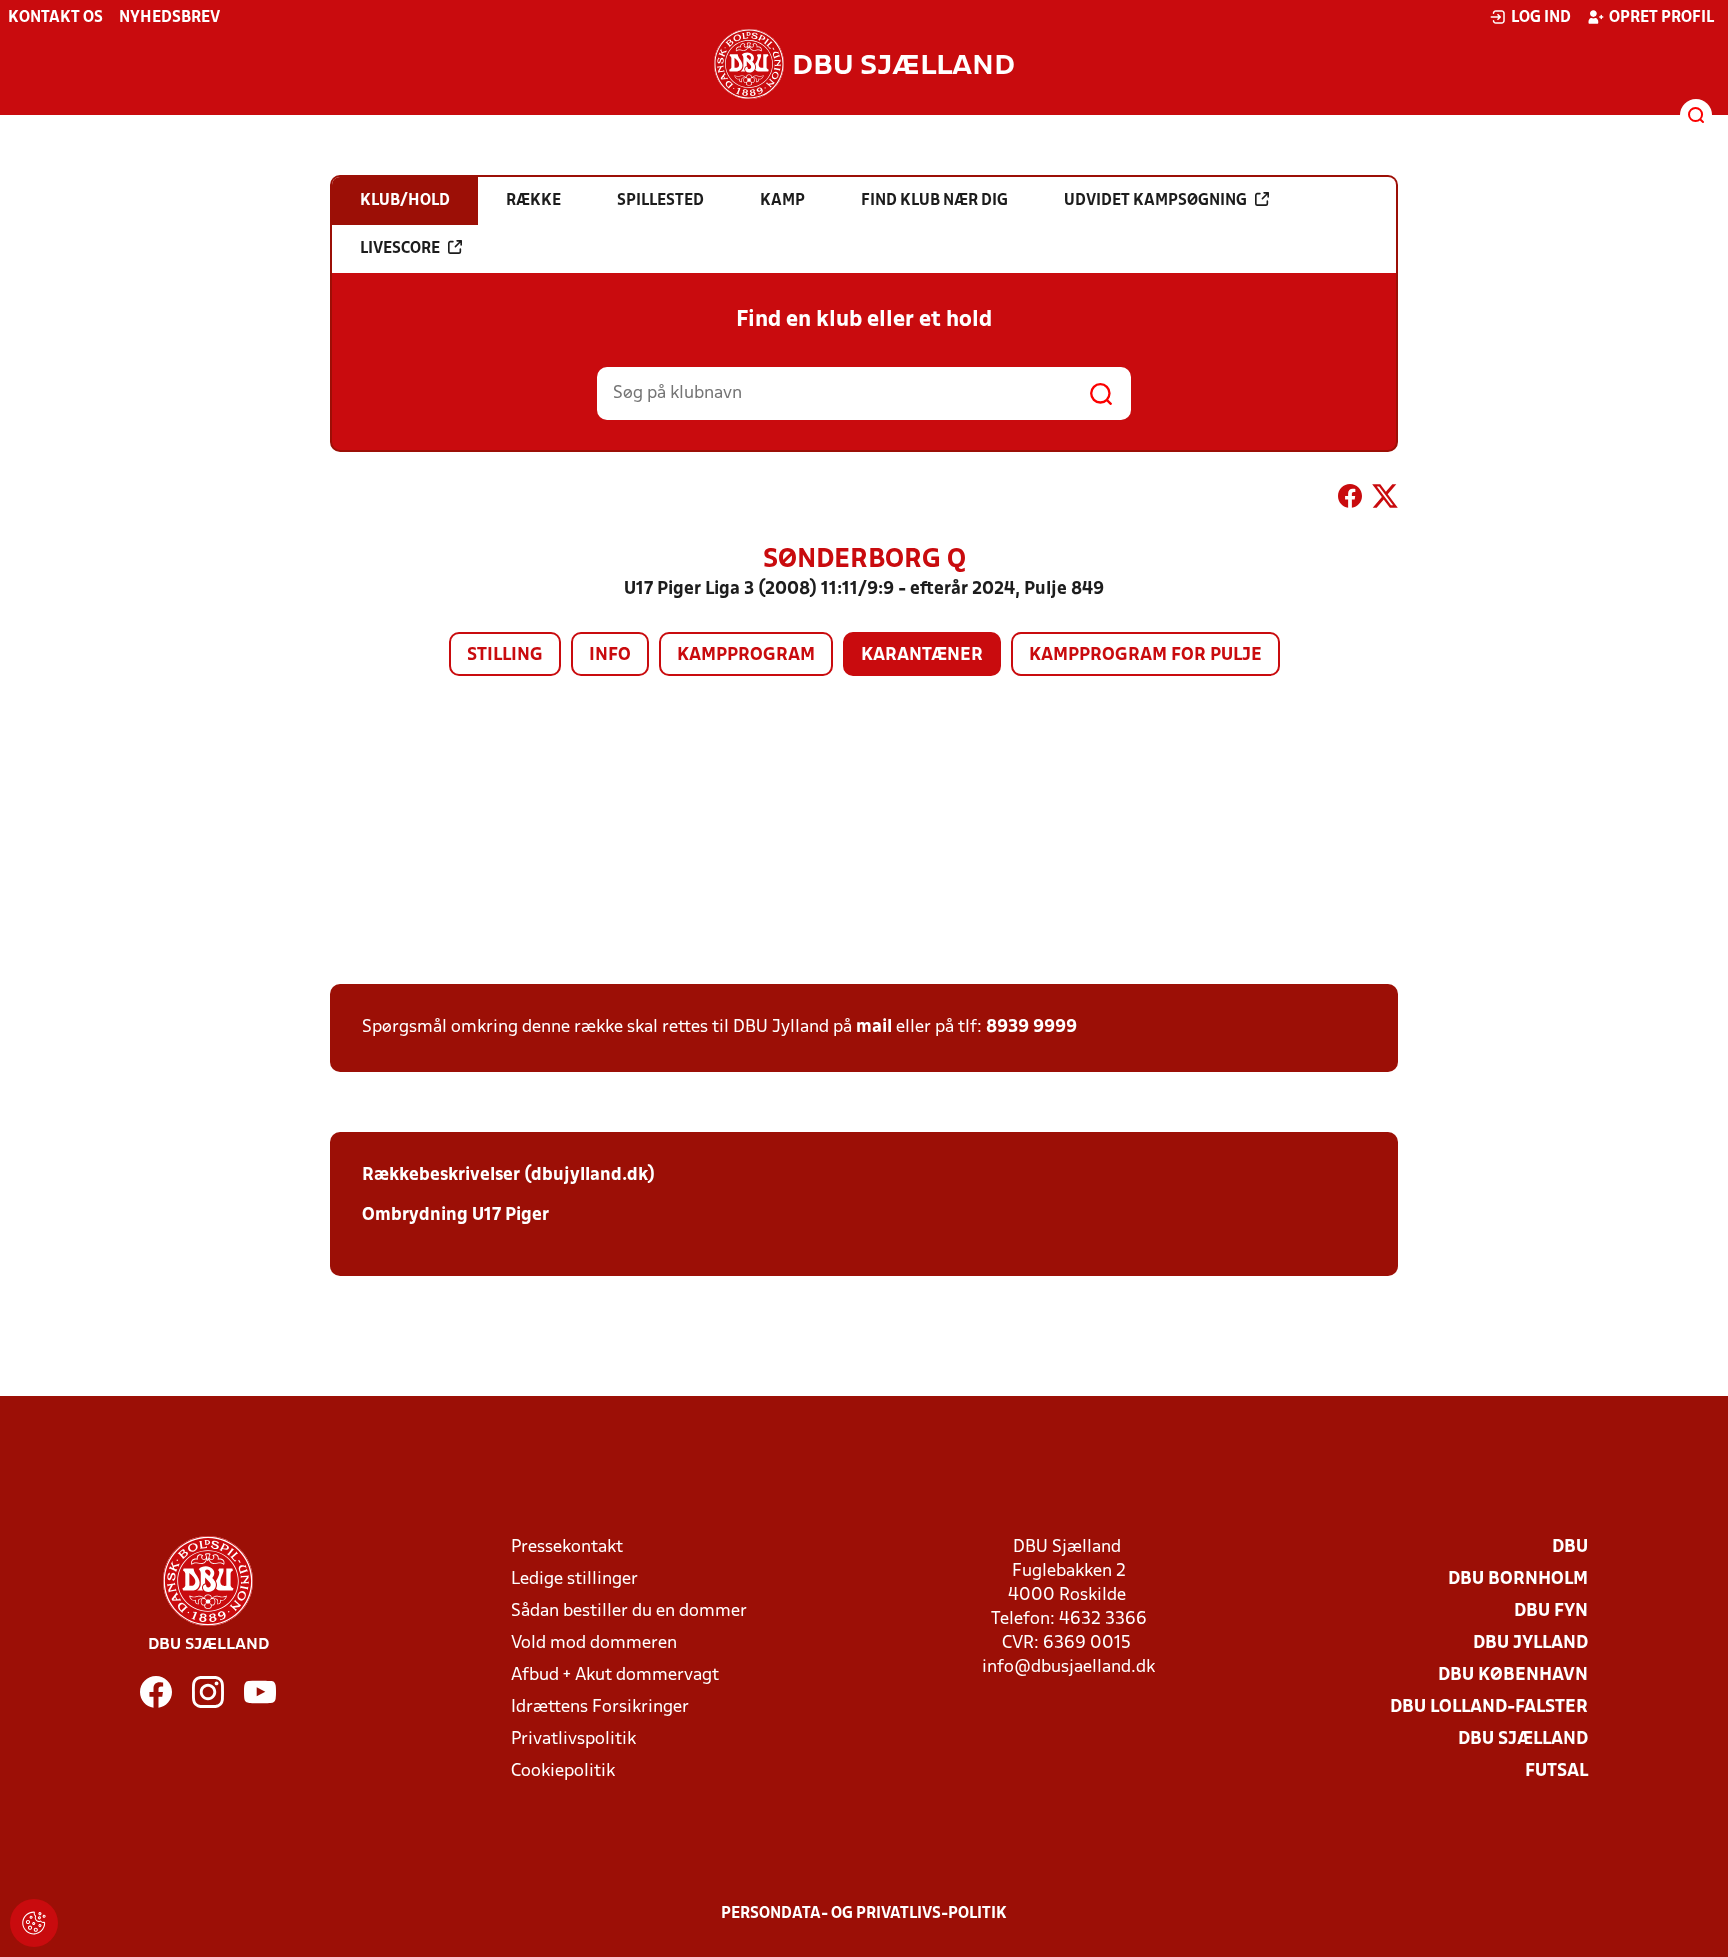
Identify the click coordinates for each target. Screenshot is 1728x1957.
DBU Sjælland (1523, 1739)
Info (610, 655)
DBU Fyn (1551, 1611)
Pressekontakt (567, 1547)
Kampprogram (746, 655)
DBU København (1513, 1675)
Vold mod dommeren (594, 1643)
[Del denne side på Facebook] (1350, 500)
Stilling (505, 655)
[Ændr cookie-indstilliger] (34, 1923)
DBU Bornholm (1518, 1579)
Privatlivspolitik (573, 1739)
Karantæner (922, 655)
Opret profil (1661, 18)
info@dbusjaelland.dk (1068, 1667)
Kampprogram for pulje (1145, 655)
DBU (1570, 1547)
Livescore (400, 249)
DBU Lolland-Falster (1489, 1707)
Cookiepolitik (563, 1771)
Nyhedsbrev (169, 18)
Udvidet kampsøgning (1155, 201)
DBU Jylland (1530, 1643)
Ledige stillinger (574, 1579)
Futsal (1556, 1771)
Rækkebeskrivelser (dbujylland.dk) (508, 1175)
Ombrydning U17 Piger (455, 1215)
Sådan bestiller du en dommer (629, 1611)
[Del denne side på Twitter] (1385, 500)
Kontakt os (55, 18)
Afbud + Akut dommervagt (615, 1675)
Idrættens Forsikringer (600, 1707)
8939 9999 (1031, 1027)
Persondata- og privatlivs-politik (864, 1914)
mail (874, 1027)
